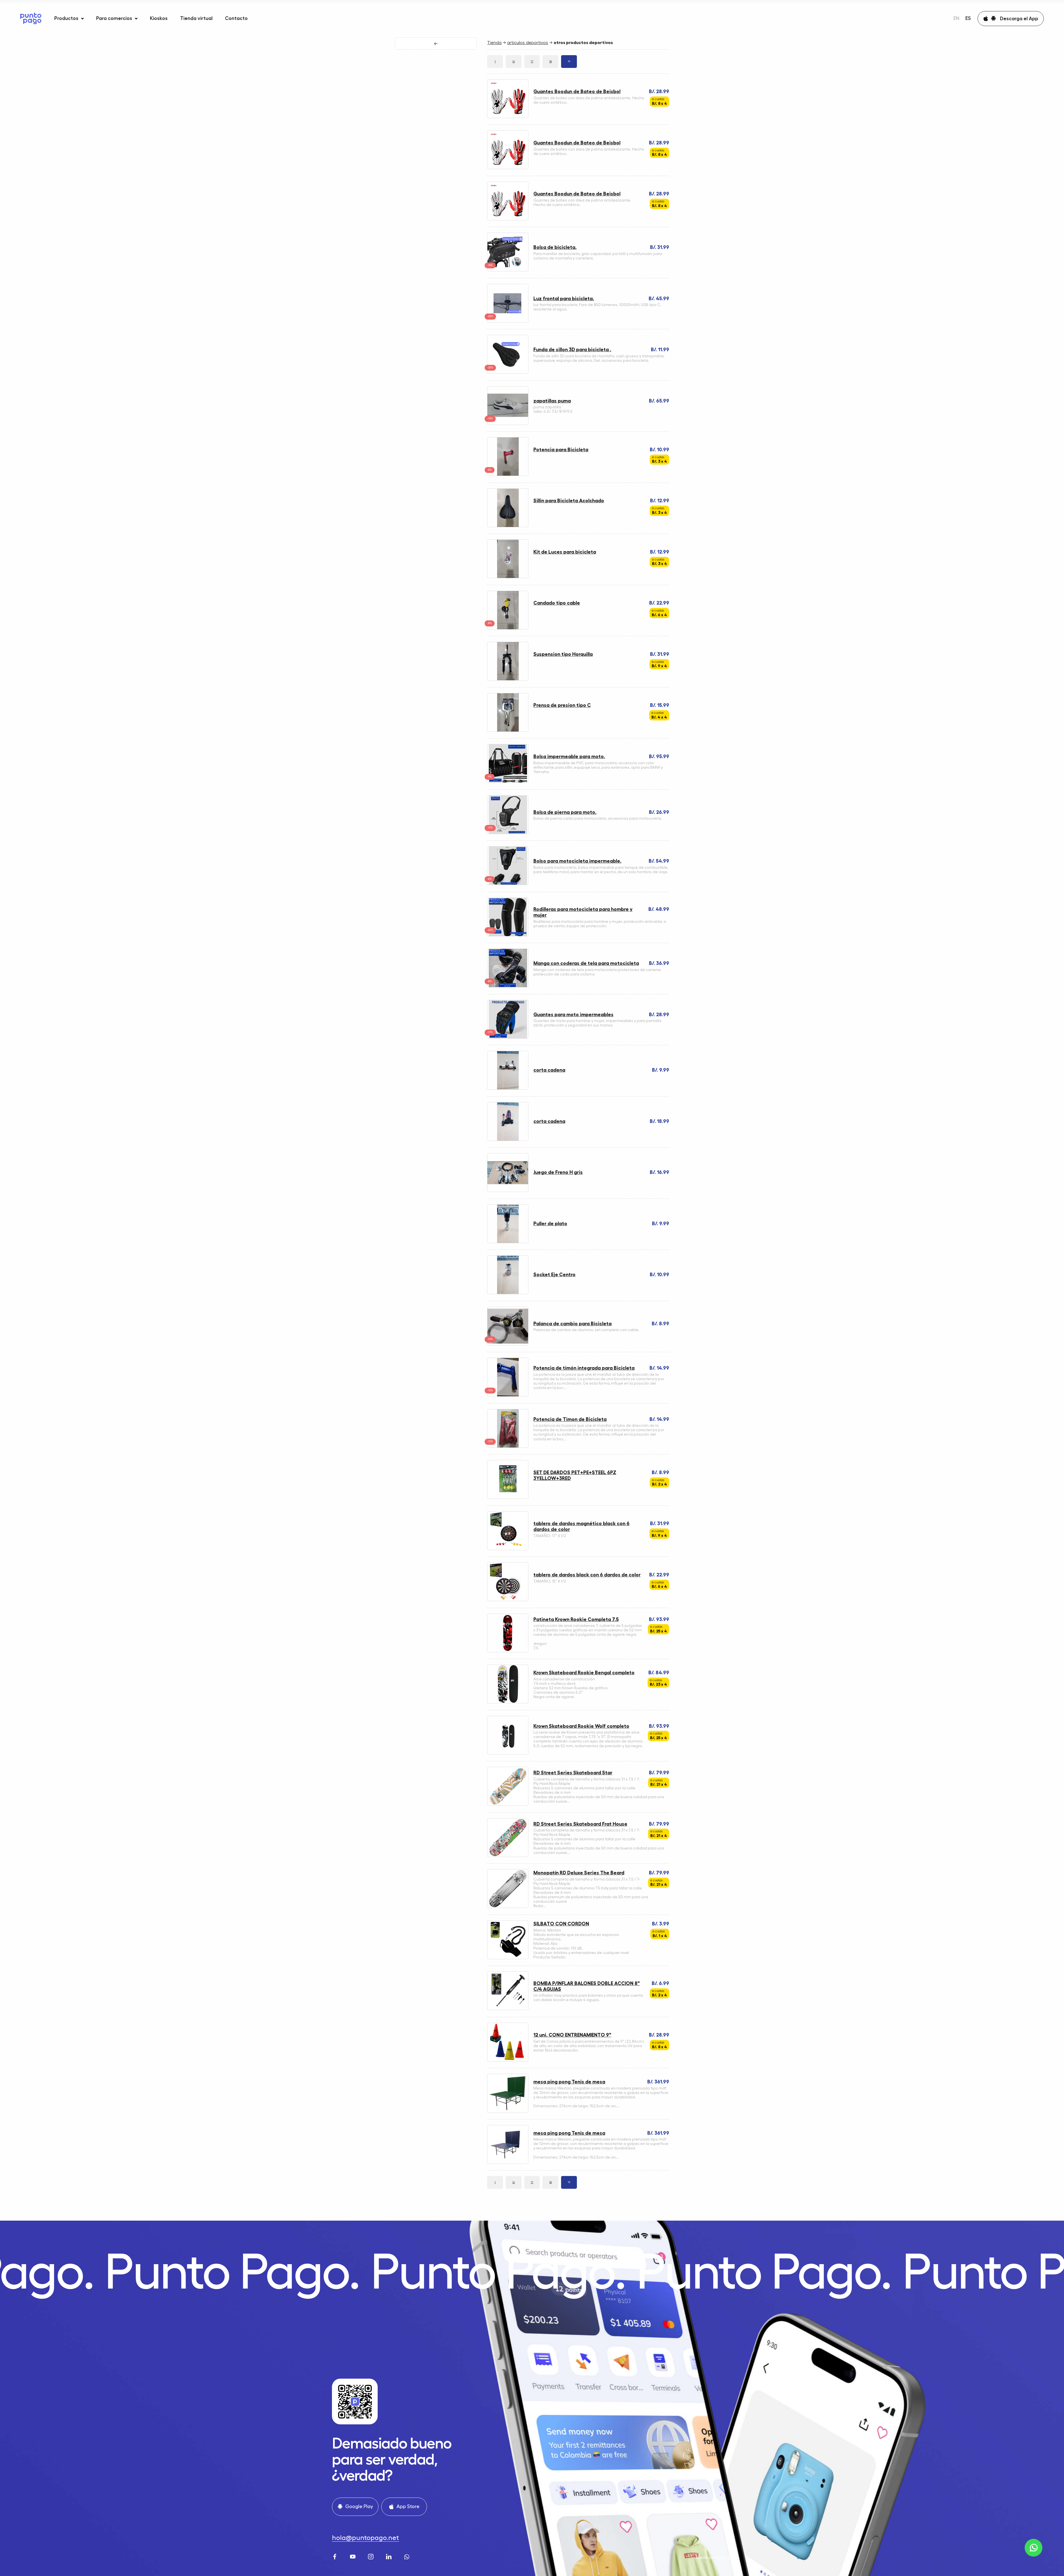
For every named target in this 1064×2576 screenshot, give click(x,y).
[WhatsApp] (407, 2556)
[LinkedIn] (389, 2556)
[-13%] (508, 424)
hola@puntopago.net (365, 2538)
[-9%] (508, 782)
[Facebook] (335, 2556)
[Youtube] (353, 2556)
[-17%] (508, 1038)
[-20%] (508, 373)
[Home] (31, 18)
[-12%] (508, 1396)
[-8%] (508, 475)
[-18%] (508, 271)
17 (532, 62)
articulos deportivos (528, 43)
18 (550, 62)
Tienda (494, 43)
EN (956, 18)
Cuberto (724, 2557)
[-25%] (508, 322)
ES (968, 18)
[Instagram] (371, 2556)
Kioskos (159, 18)
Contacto (236, 18)
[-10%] (508, 833)
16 (514, 62)
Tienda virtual (196, 18)
